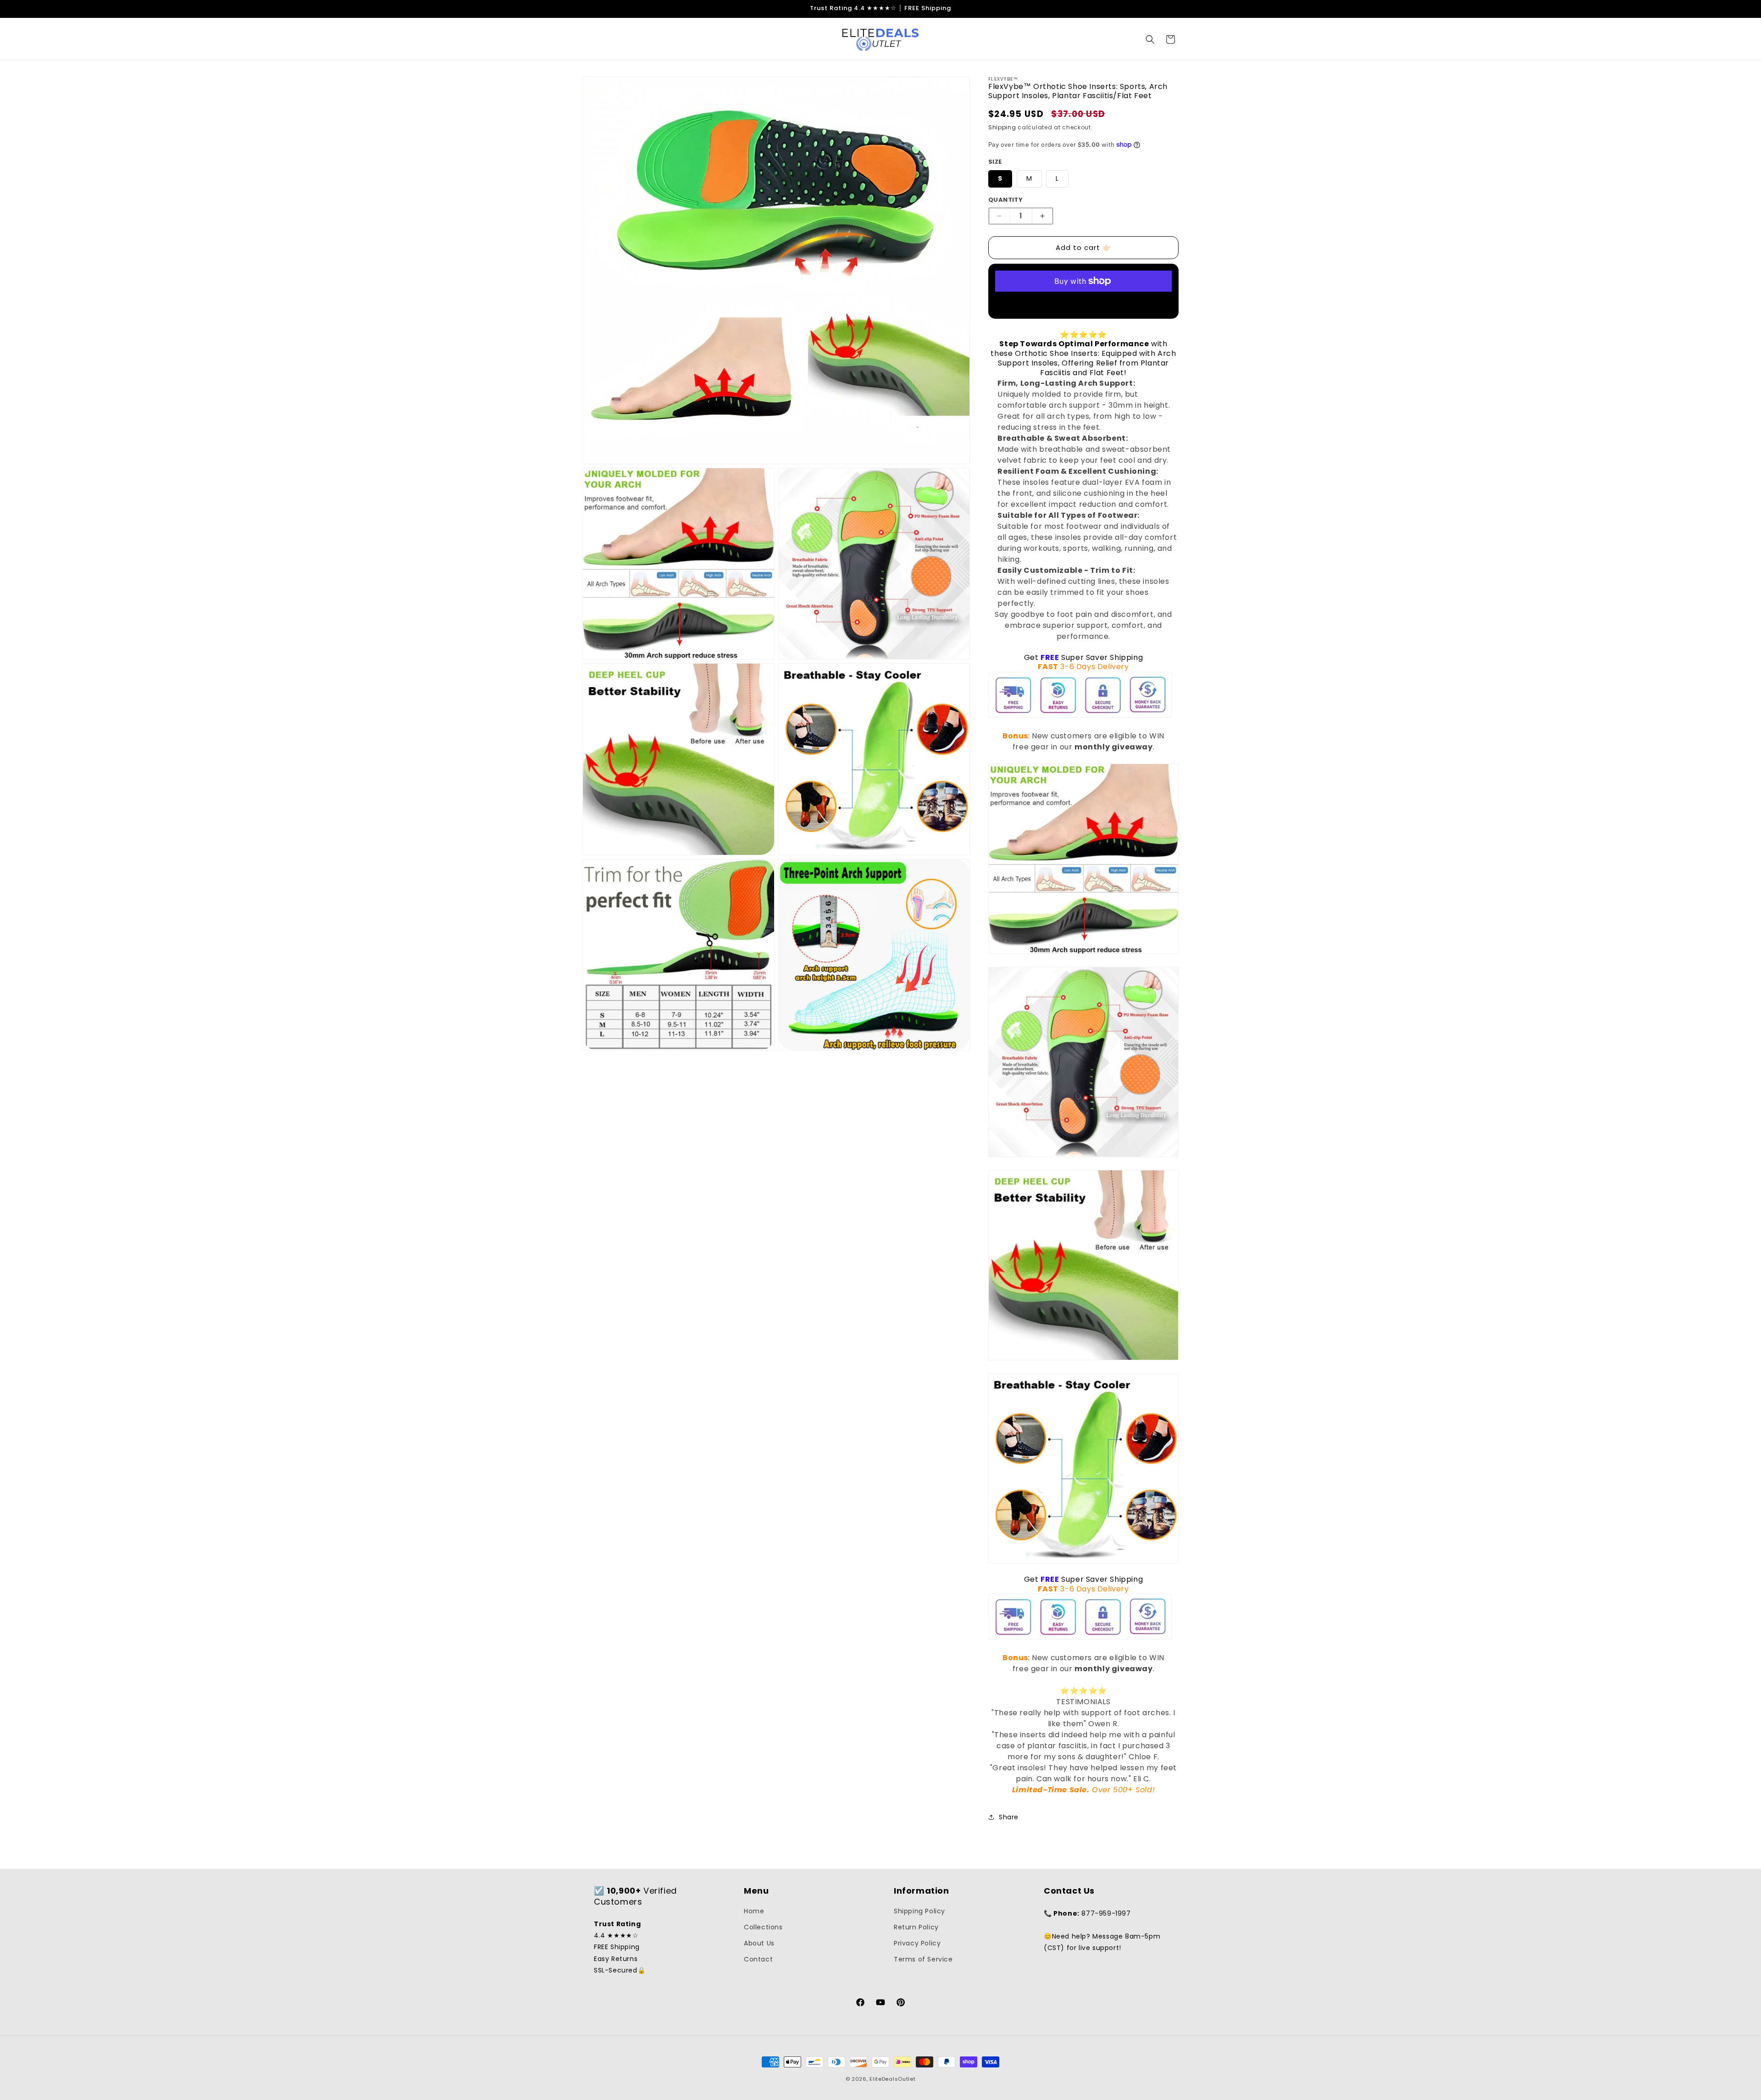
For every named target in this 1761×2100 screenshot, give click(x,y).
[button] (1150, 39)
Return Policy (916, 1927)
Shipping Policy (919, 1911)
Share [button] (1009, 1817)
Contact (758, 1959)
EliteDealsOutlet (892, 2079)
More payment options (1083, 303)
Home (754, 1911)
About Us (759, 1943)
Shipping (1002, 127)
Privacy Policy (917, 1943)
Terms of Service (923, 1959)
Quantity (1005, 200)
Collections (763, 1927)
